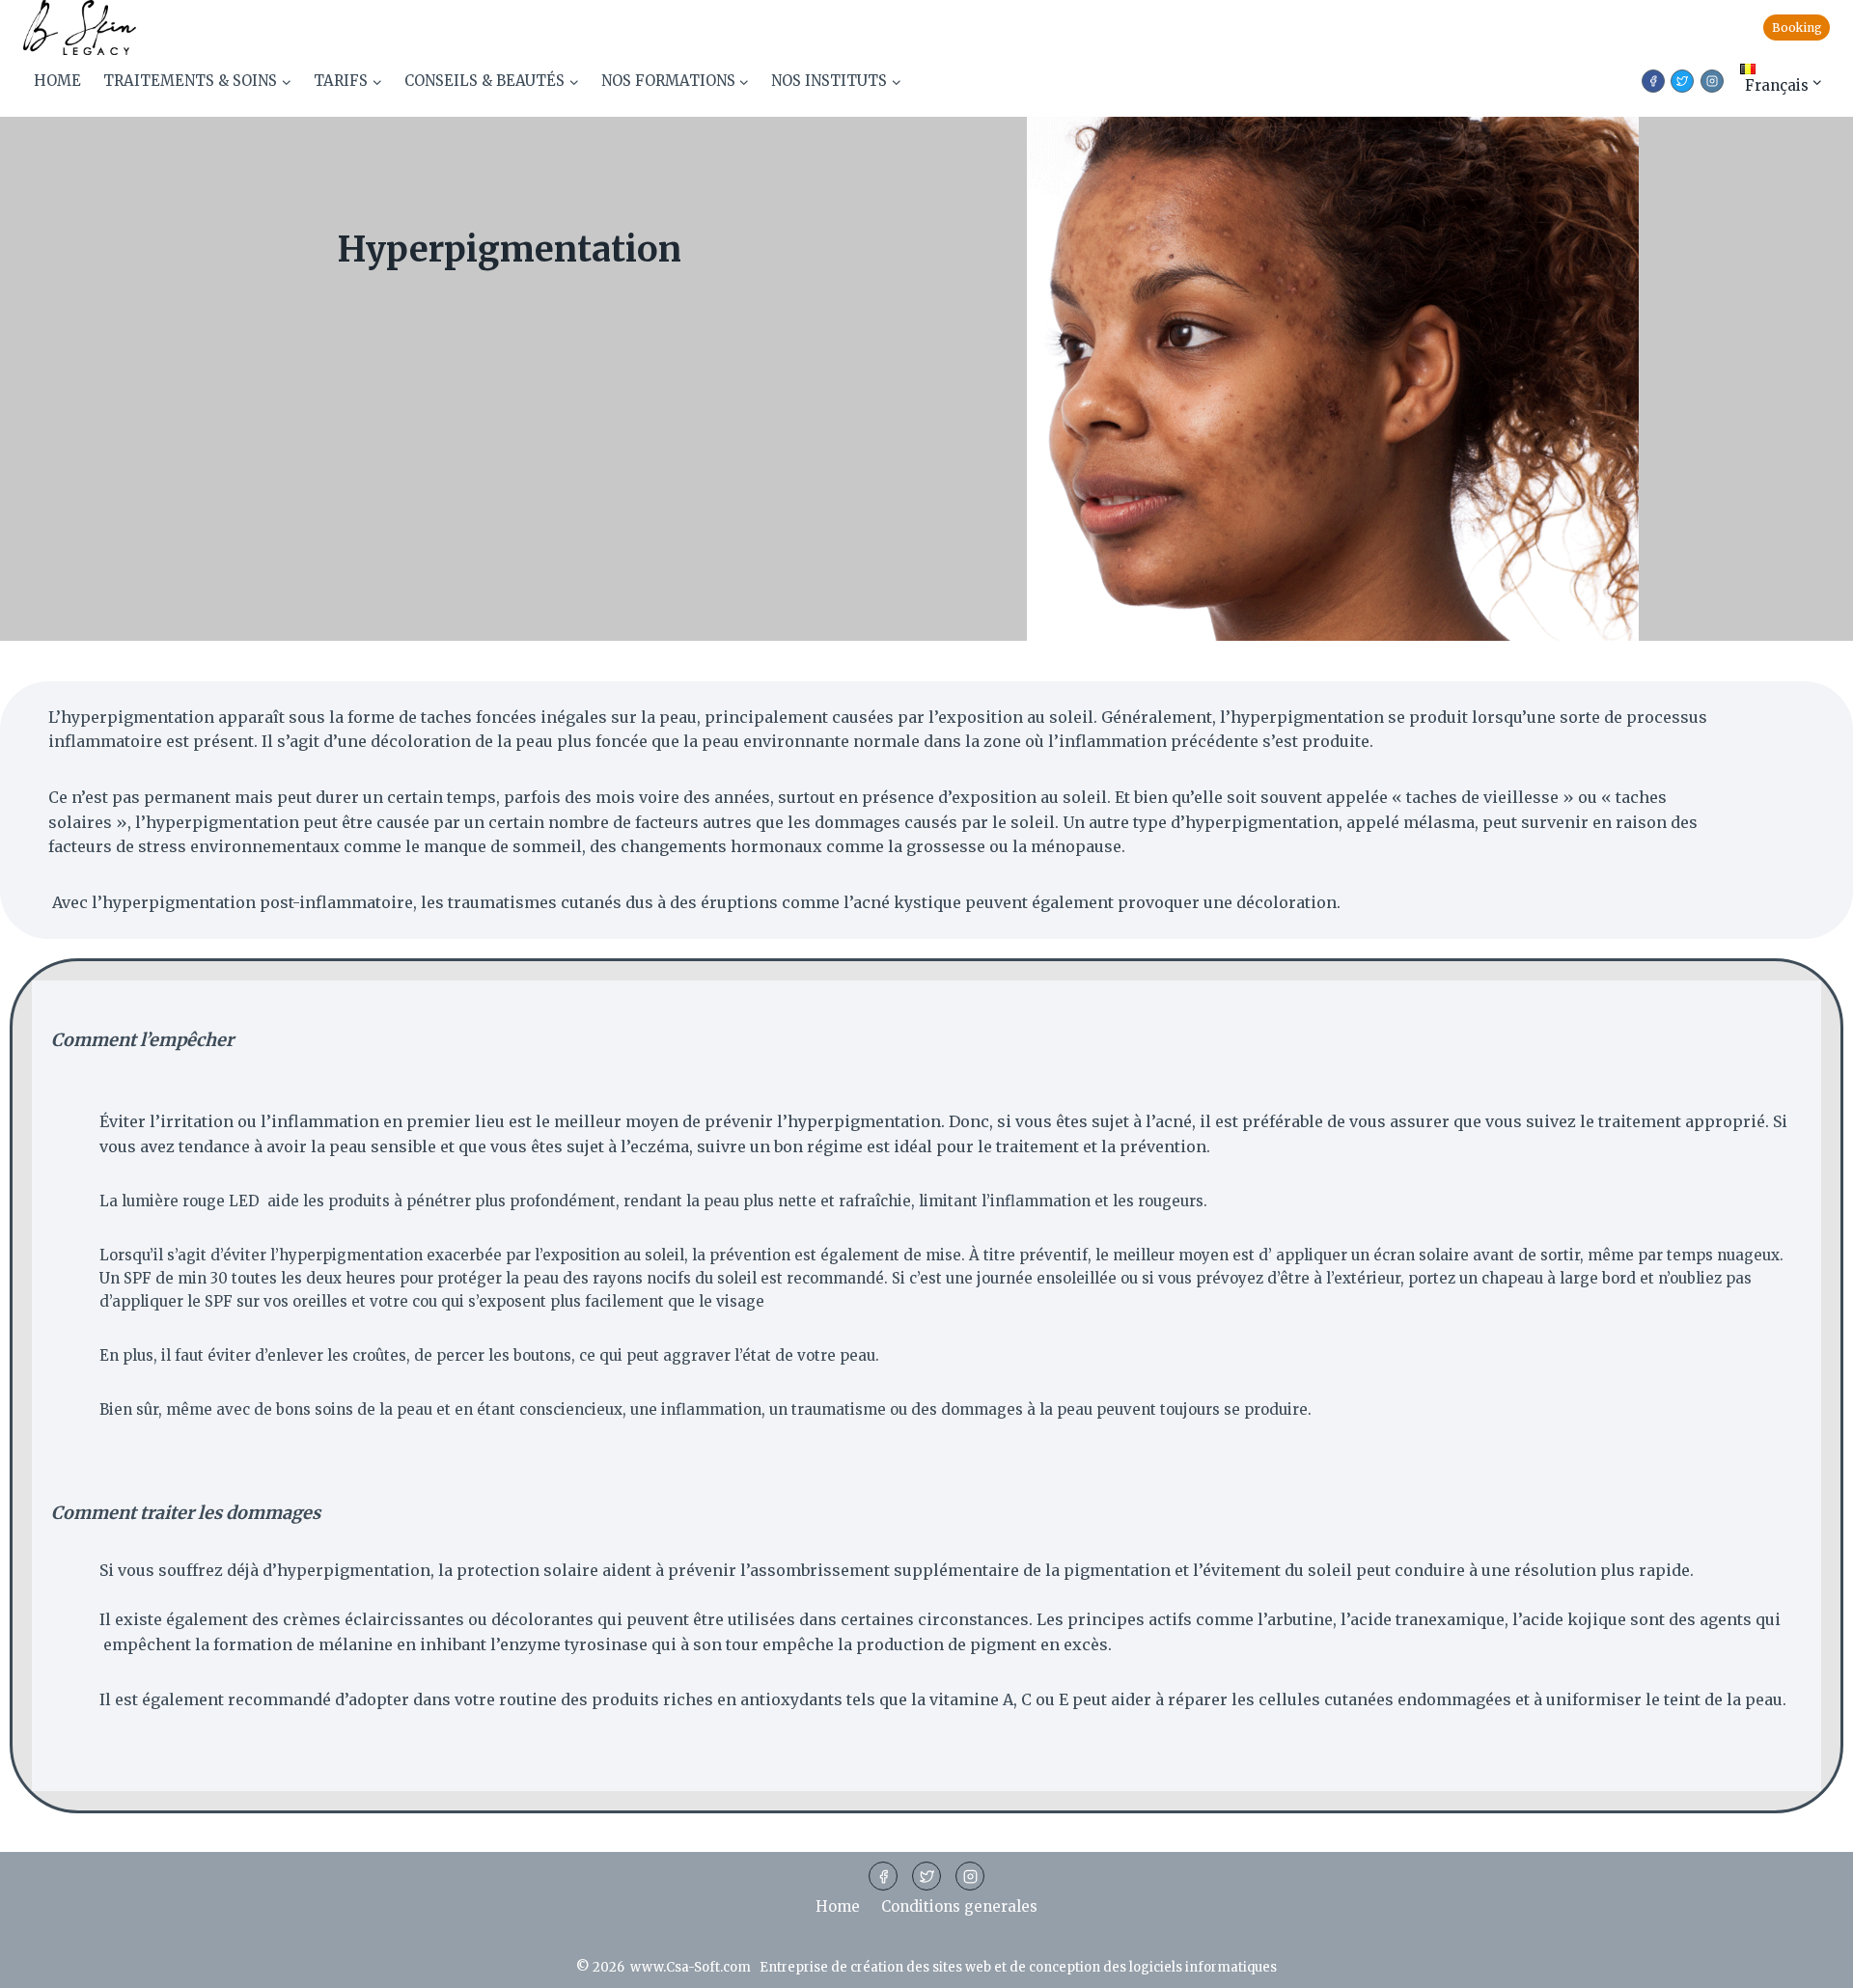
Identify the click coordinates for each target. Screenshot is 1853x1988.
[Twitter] (926, 1876)
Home (57, 81)
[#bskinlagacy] (1712, 81)
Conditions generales (959, 1906)
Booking (1797, 28)
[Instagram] (970, 1876)
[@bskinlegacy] (1682, 81)
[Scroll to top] (1807, 1961)
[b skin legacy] (1653, 81)
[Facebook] (883, 1876)
